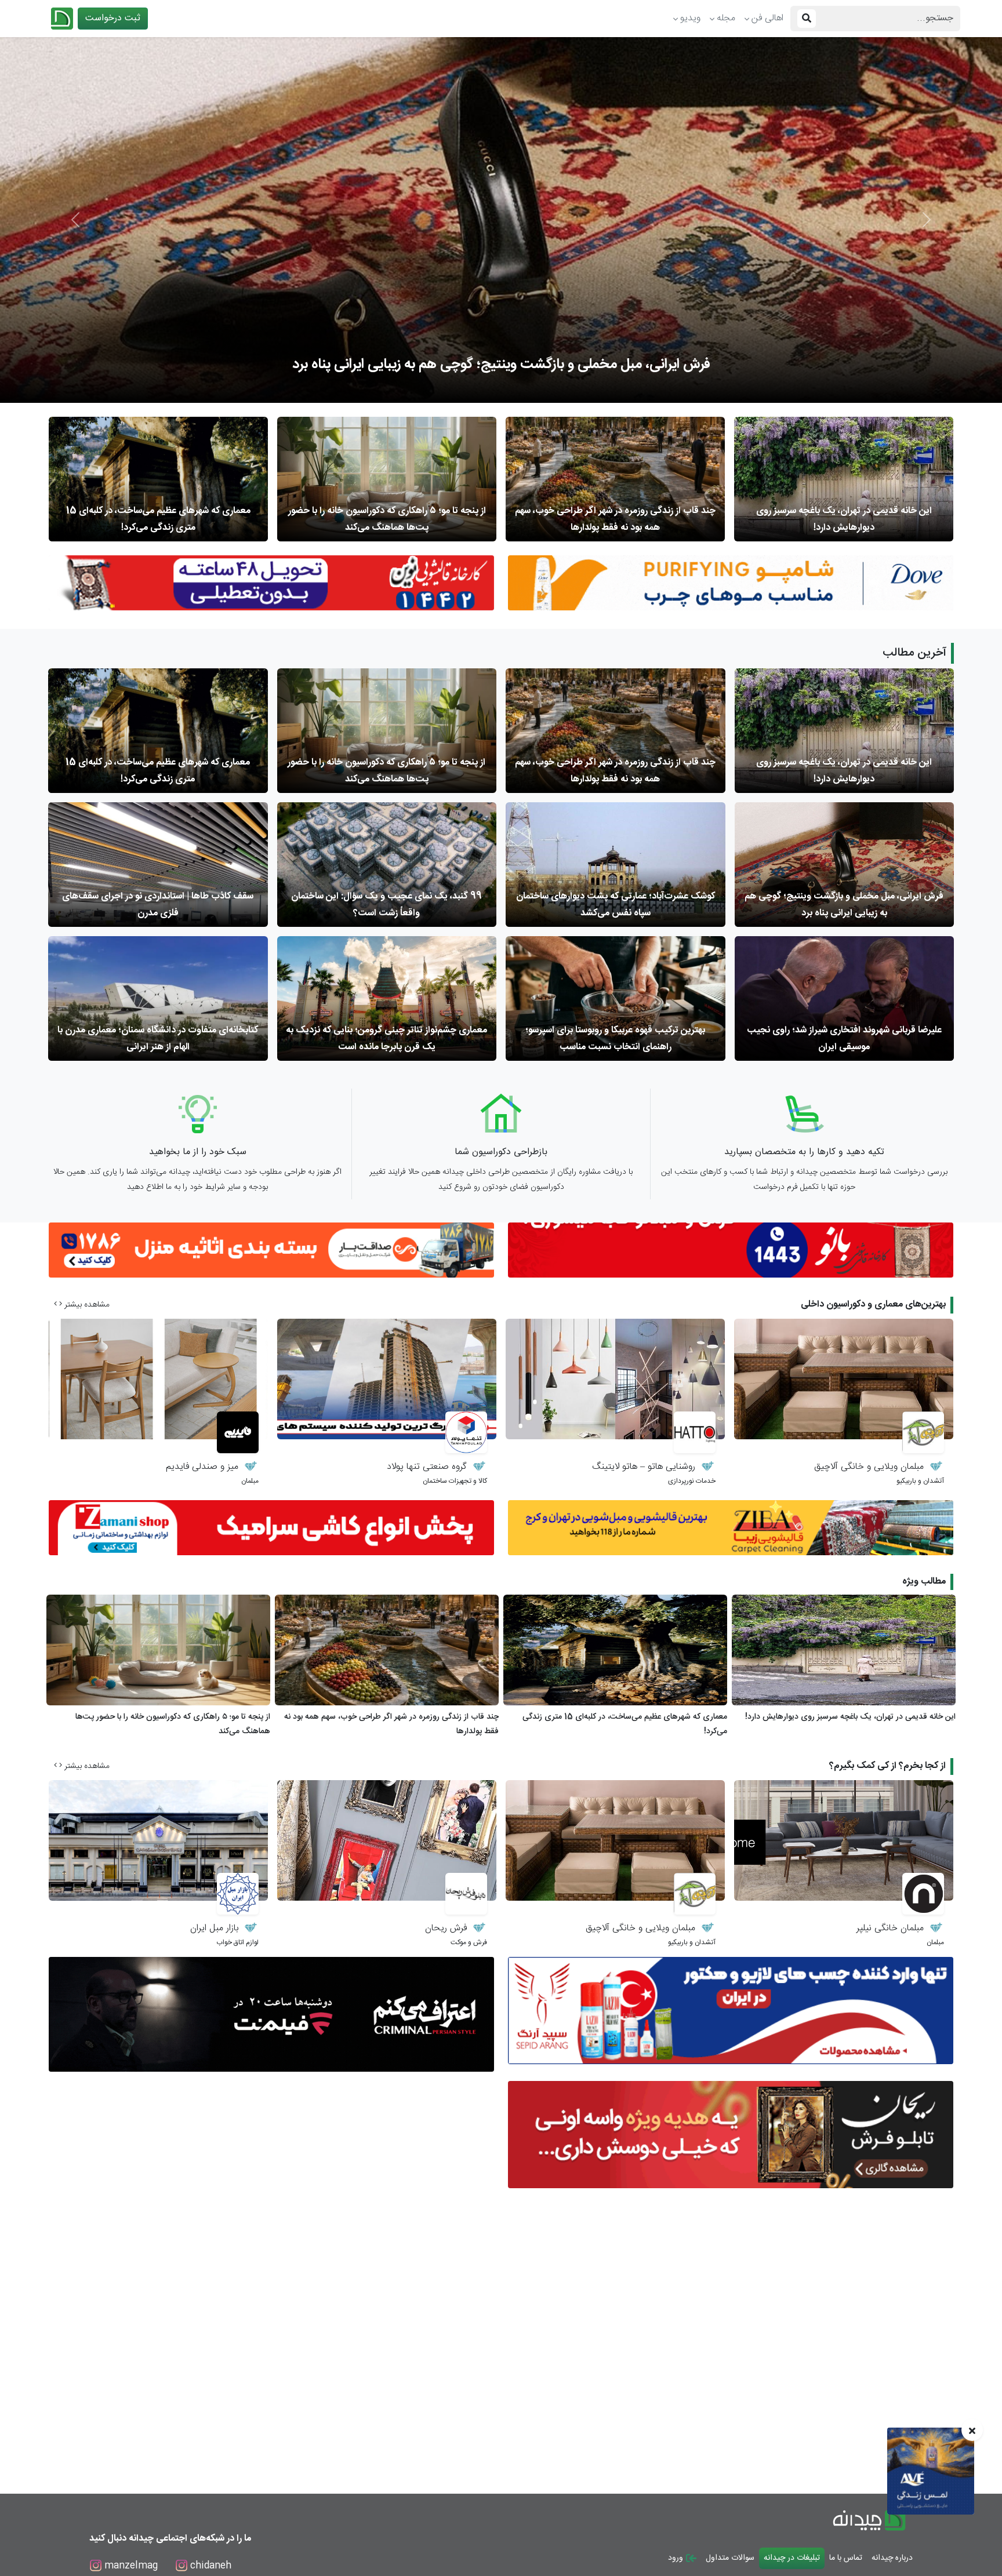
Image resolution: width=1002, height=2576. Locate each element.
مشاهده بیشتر (86, 1305)
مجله (726, 18)
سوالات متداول (730, 2558)
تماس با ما (846, 2558)
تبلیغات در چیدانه (792, 2558)
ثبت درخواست (113, 18)
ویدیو (690, 18)
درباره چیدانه (892, 2558)
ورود (677, 2558)
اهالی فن (767, 18)
